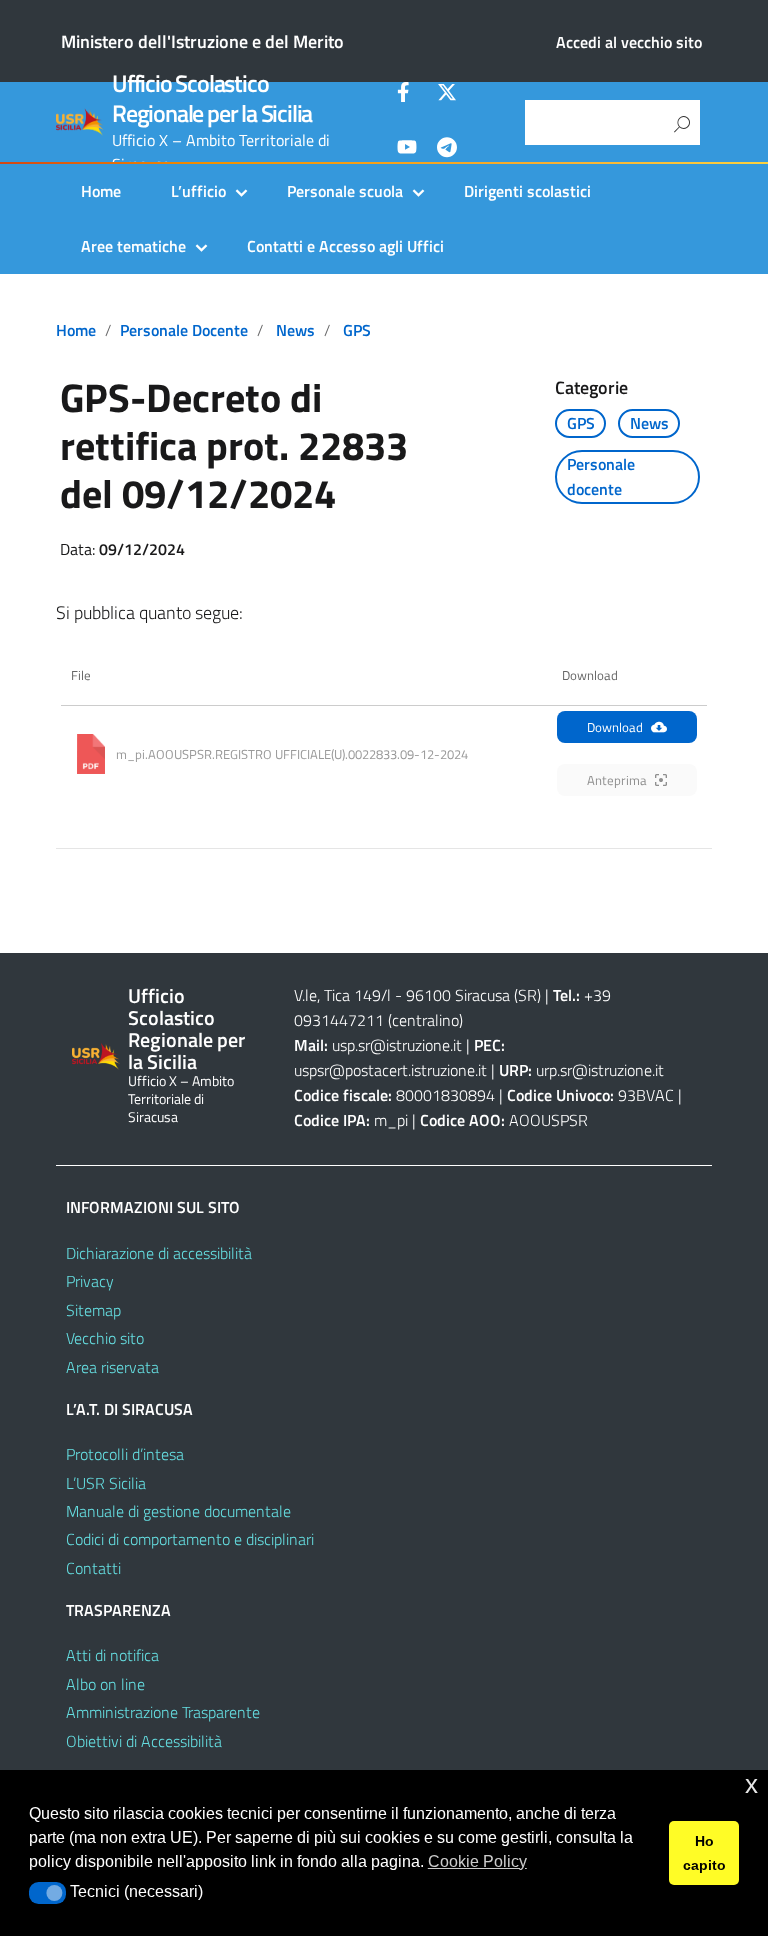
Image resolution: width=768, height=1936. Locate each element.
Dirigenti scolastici (527, 191)
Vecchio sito (105, 1338)
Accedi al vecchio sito (629, 42)
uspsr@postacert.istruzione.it (390, 1070)
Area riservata (112, 1367)
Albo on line (105, 1684)
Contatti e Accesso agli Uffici (345, 246)
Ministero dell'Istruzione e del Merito (202, 41)
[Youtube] (407, 150)
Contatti (93, 1568)
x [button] (751, 1784)
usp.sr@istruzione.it (397, 1045)
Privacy (90, 1281)
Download (615, 727)
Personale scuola (345, 191)
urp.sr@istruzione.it (600, 1070)
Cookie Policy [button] (477, 1861)
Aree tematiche (133, 246)
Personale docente (184, 330)
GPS (357, 330)
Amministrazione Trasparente (163, 1712)
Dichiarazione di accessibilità (159, 1253)
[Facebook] (407, 95)
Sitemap (93, 1310)
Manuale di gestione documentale (178, 1511)
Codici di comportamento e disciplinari (190, 1539)
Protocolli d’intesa (125, 1454)
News (295, 330)
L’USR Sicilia (106, 1483)
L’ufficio (198, 191)
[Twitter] (447, 95)
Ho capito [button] (704, 1853)
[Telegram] (447, 150)
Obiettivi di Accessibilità (144, 1741)
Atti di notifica (112, 1655)
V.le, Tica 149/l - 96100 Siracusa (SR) (417, 995)
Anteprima (617, 780)
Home (101, 191)
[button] (47, 1893)
